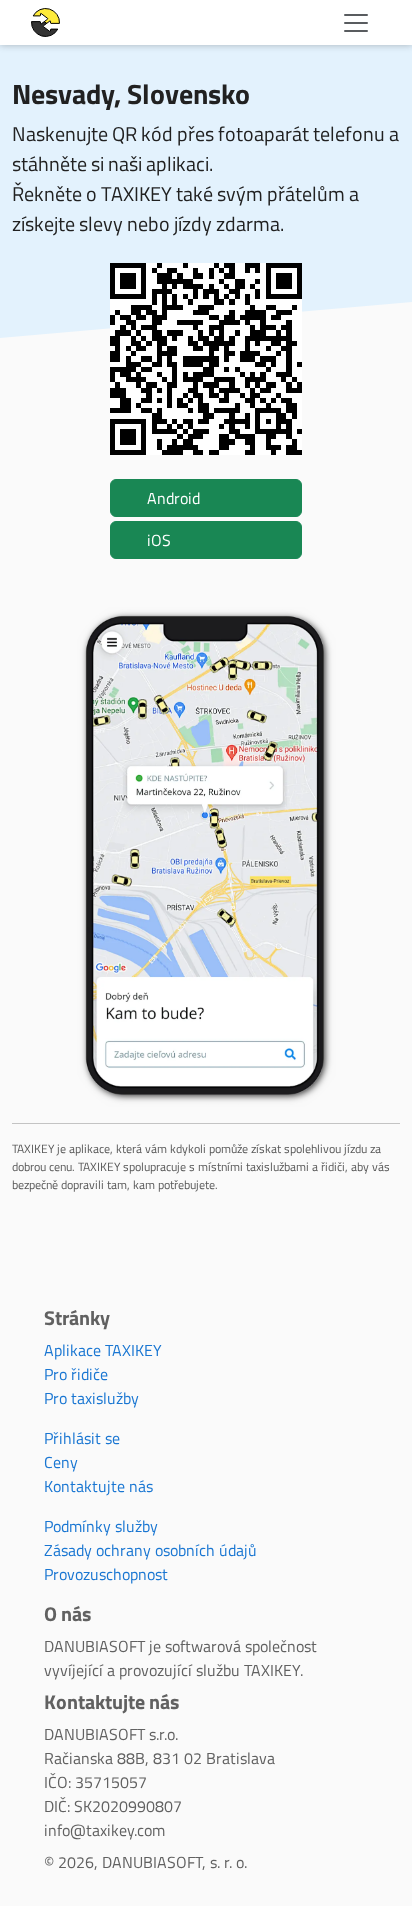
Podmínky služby (101, 1526)
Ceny (61, 1462)
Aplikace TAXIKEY (103, 1350)
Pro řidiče (76, 1374)
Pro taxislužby (91, 1398)
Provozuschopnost (106, 1574)
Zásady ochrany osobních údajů (150, 1550)
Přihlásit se (82, 1438)
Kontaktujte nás (98, 1486)
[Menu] (356, 23)
